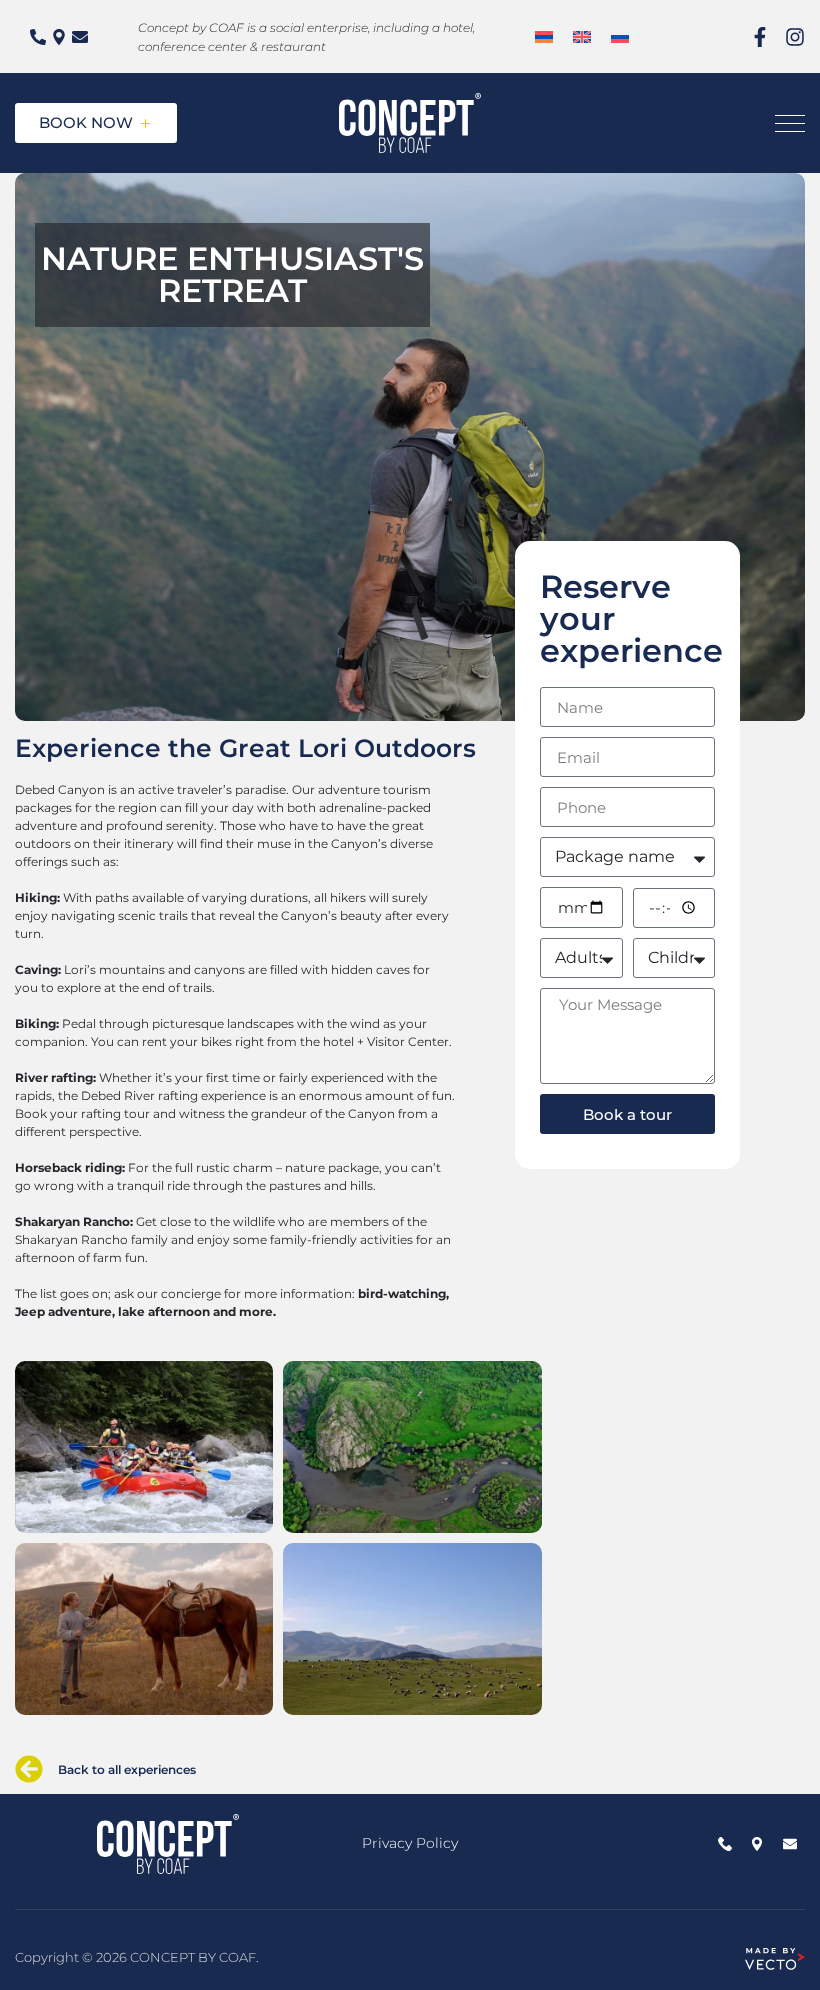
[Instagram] (795, 37)
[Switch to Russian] (620, 36)
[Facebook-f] (760, 37)
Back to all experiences (127, 1769)
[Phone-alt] (38, 37)
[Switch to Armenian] (544, 36)
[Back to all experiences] (29, 1769)
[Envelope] (80, 37)
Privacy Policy (410, 1843)
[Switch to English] (582, 36)
